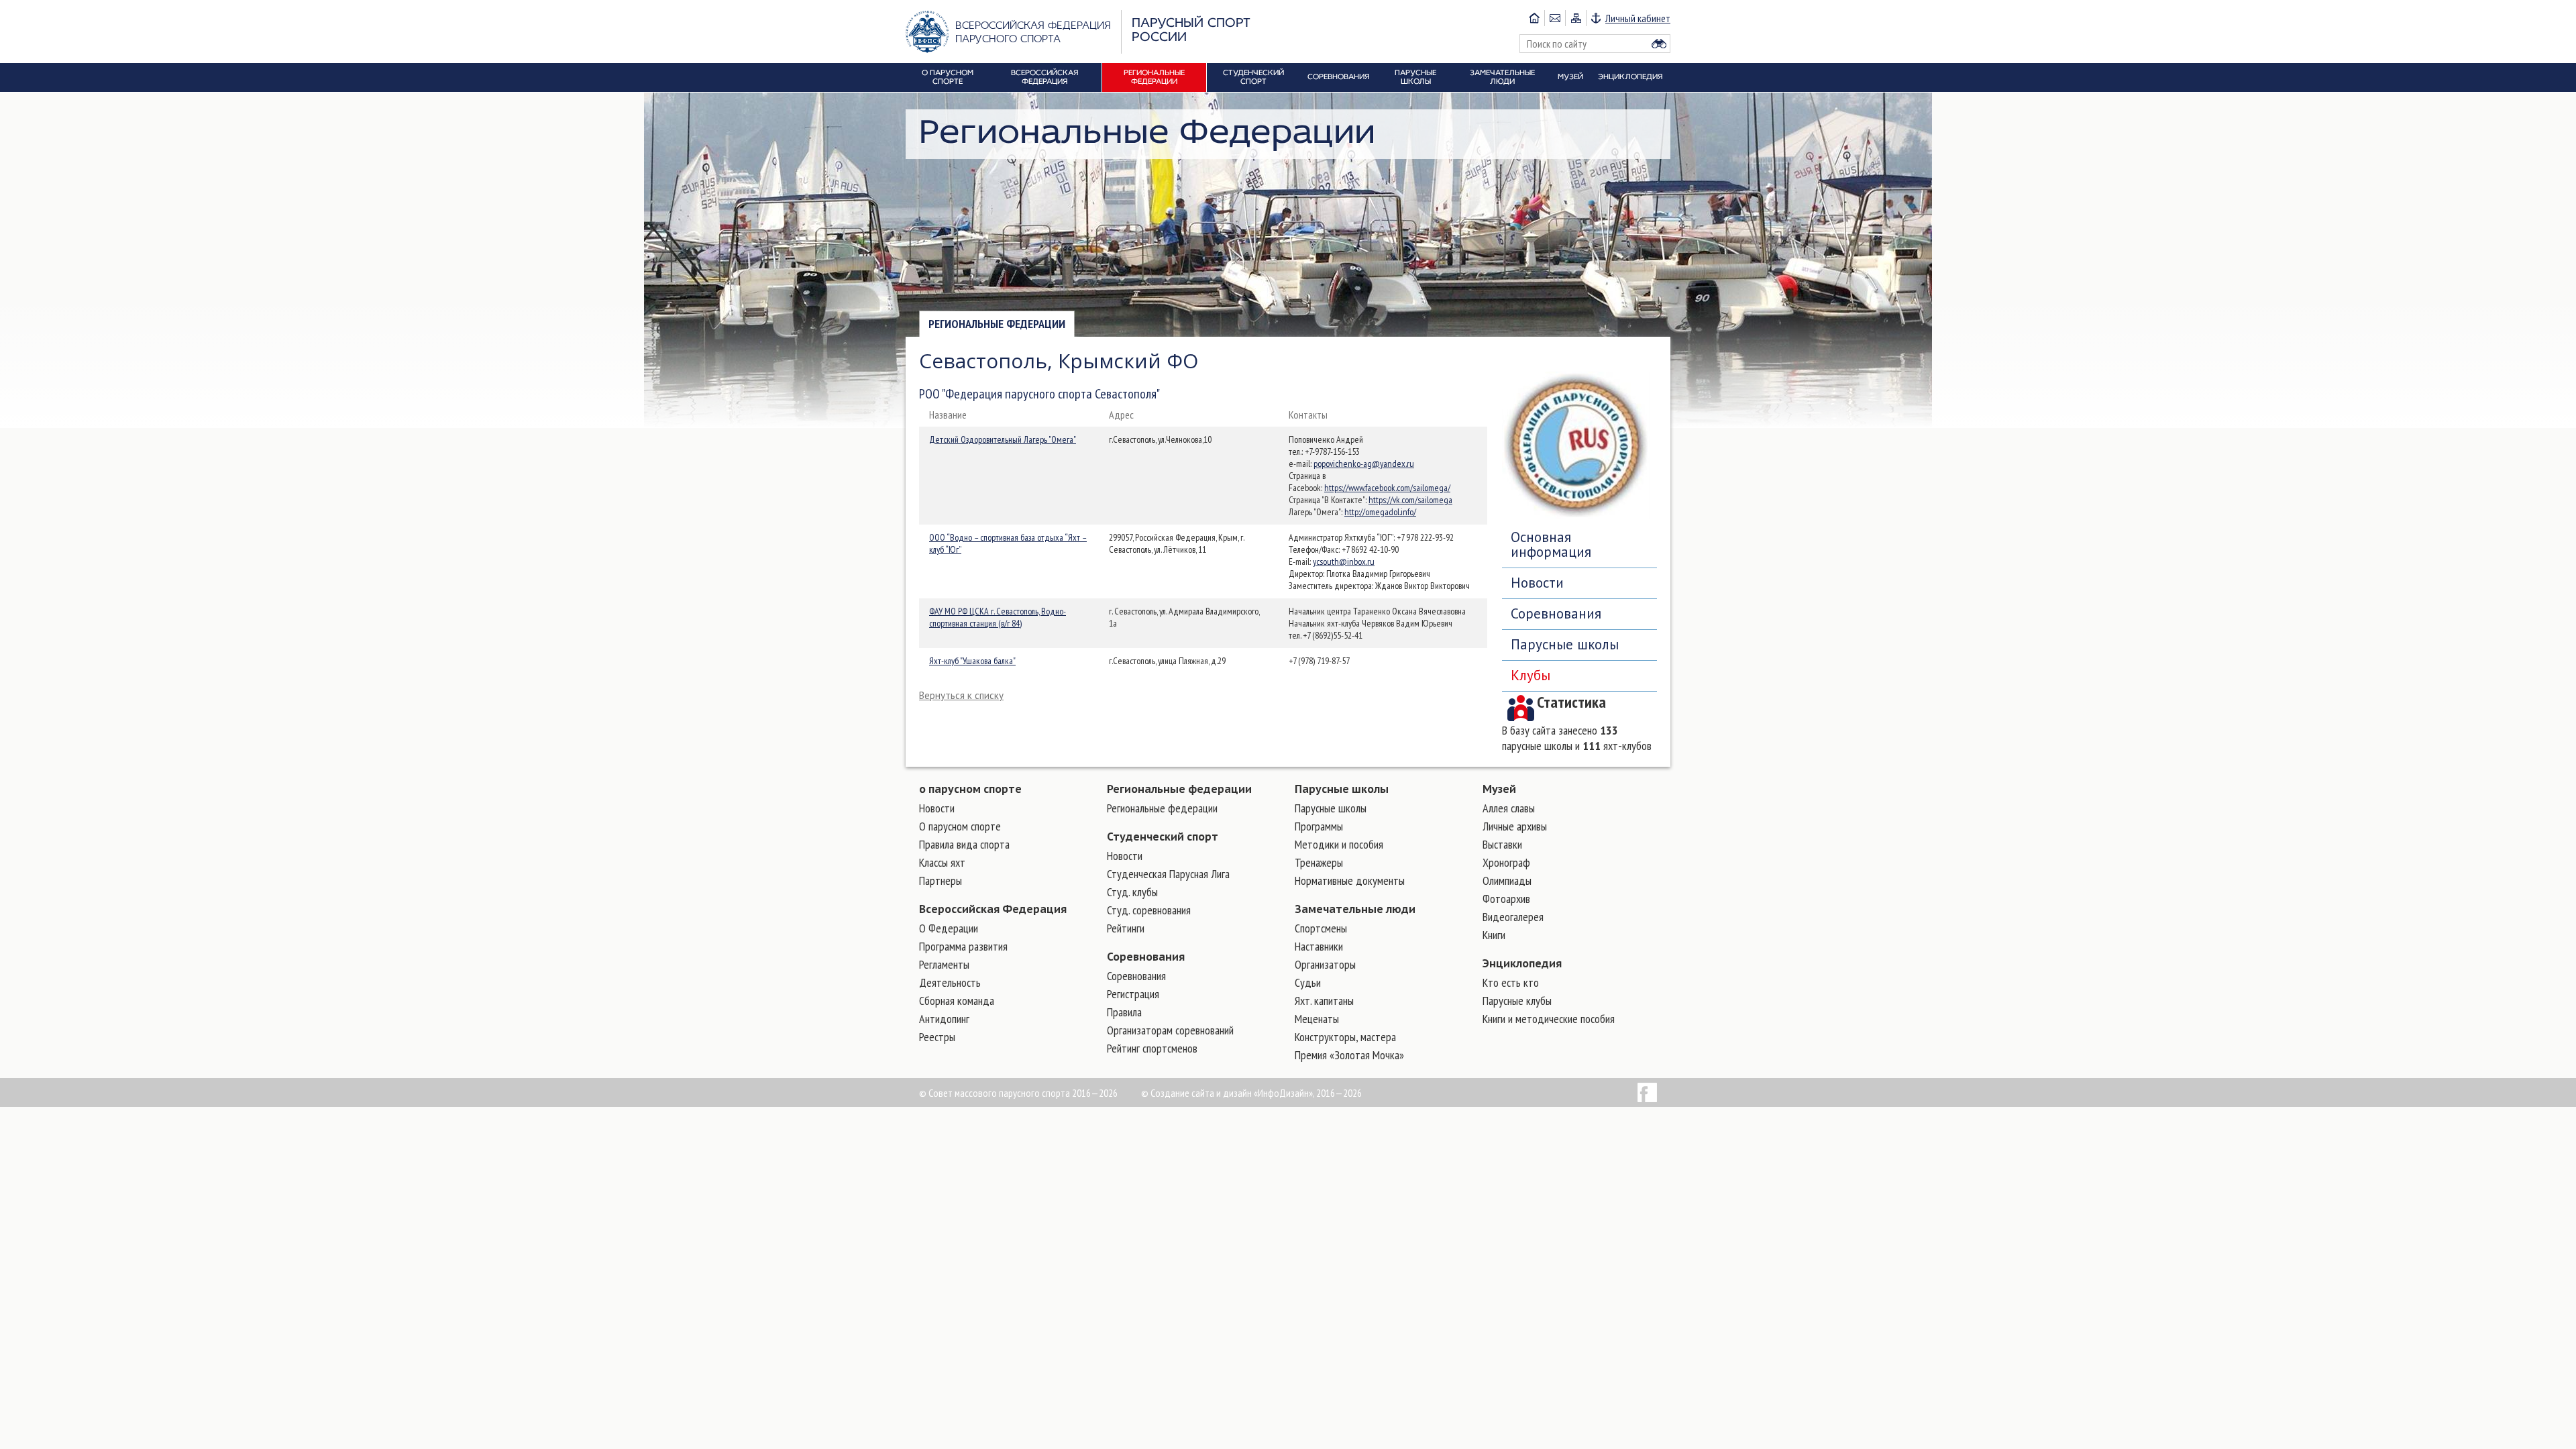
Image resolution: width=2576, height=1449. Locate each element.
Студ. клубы (1132, 892)
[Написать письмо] (1555, 18)
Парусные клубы (1517, 1001)
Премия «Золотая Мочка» (1349, 1055)
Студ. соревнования (1149, 910)
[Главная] (1534, 18)
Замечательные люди (1355, 909)
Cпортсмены (1321, 928)
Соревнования (1556, 613)
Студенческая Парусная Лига (1168, 874)
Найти (1659, 44)
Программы (1319, 826)
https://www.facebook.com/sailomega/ (1387, 488)
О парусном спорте (960, 826)
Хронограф (1506, 862)
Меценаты (1317, 1019)
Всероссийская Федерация (993, 909)
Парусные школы (1565, 644)
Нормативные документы (1350, 880)
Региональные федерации (997, 324)
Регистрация (1133, 994)
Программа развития (963, 946)
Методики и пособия (1339, 844)
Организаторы (1325, 964)
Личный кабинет (1638, 18)
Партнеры (941, 880)
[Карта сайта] (1575, 18)
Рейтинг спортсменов (1152, 1048)
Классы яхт (942, 862)
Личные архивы (1515, 826)
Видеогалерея (1513, 917)
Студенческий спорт (1163, 837)
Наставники (1319, 946)
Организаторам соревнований (1170, 1030)
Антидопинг (944, 1019)
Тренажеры (1319, 862)
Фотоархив (1506, 899)
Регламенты (944, 964)
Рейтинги (1126, 928)
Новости (1537, 583)
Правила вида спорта (964, 844)
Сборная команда (957, 1001)
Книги (1494, 935)
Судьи (1308, 982)
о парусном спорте (970, 789)
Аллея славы (1509, 808)
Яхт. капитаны (1324, 1001)
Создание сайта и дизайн (1201, 1093)
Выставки (1502, 844)
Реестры (937, 1037)
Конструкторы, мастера (1345, 1037)
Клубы (1531, 675)
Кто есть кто (1511, 982)
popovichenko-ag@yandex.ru (1364, 464)
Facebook (1647, 1092)
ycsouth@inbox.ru (1344, 561)
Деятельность (950, 982)
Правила (1124, 1012)
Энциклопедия (1522, 963)
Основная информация (1551, 544)
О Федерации (949, 928)
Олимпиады (1507, 880)
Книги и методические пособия (1549, 1019)
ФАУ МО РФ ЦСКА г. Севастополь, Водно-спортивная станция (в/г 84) (998, 617)
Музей (1499, 789)
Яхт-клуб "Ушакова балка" (972, 661)
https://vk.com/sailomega (1410, 500)
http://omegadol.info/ (1380, 512)
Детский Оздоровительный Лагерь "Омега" (1003, 439)
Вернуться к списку (961, 695)
